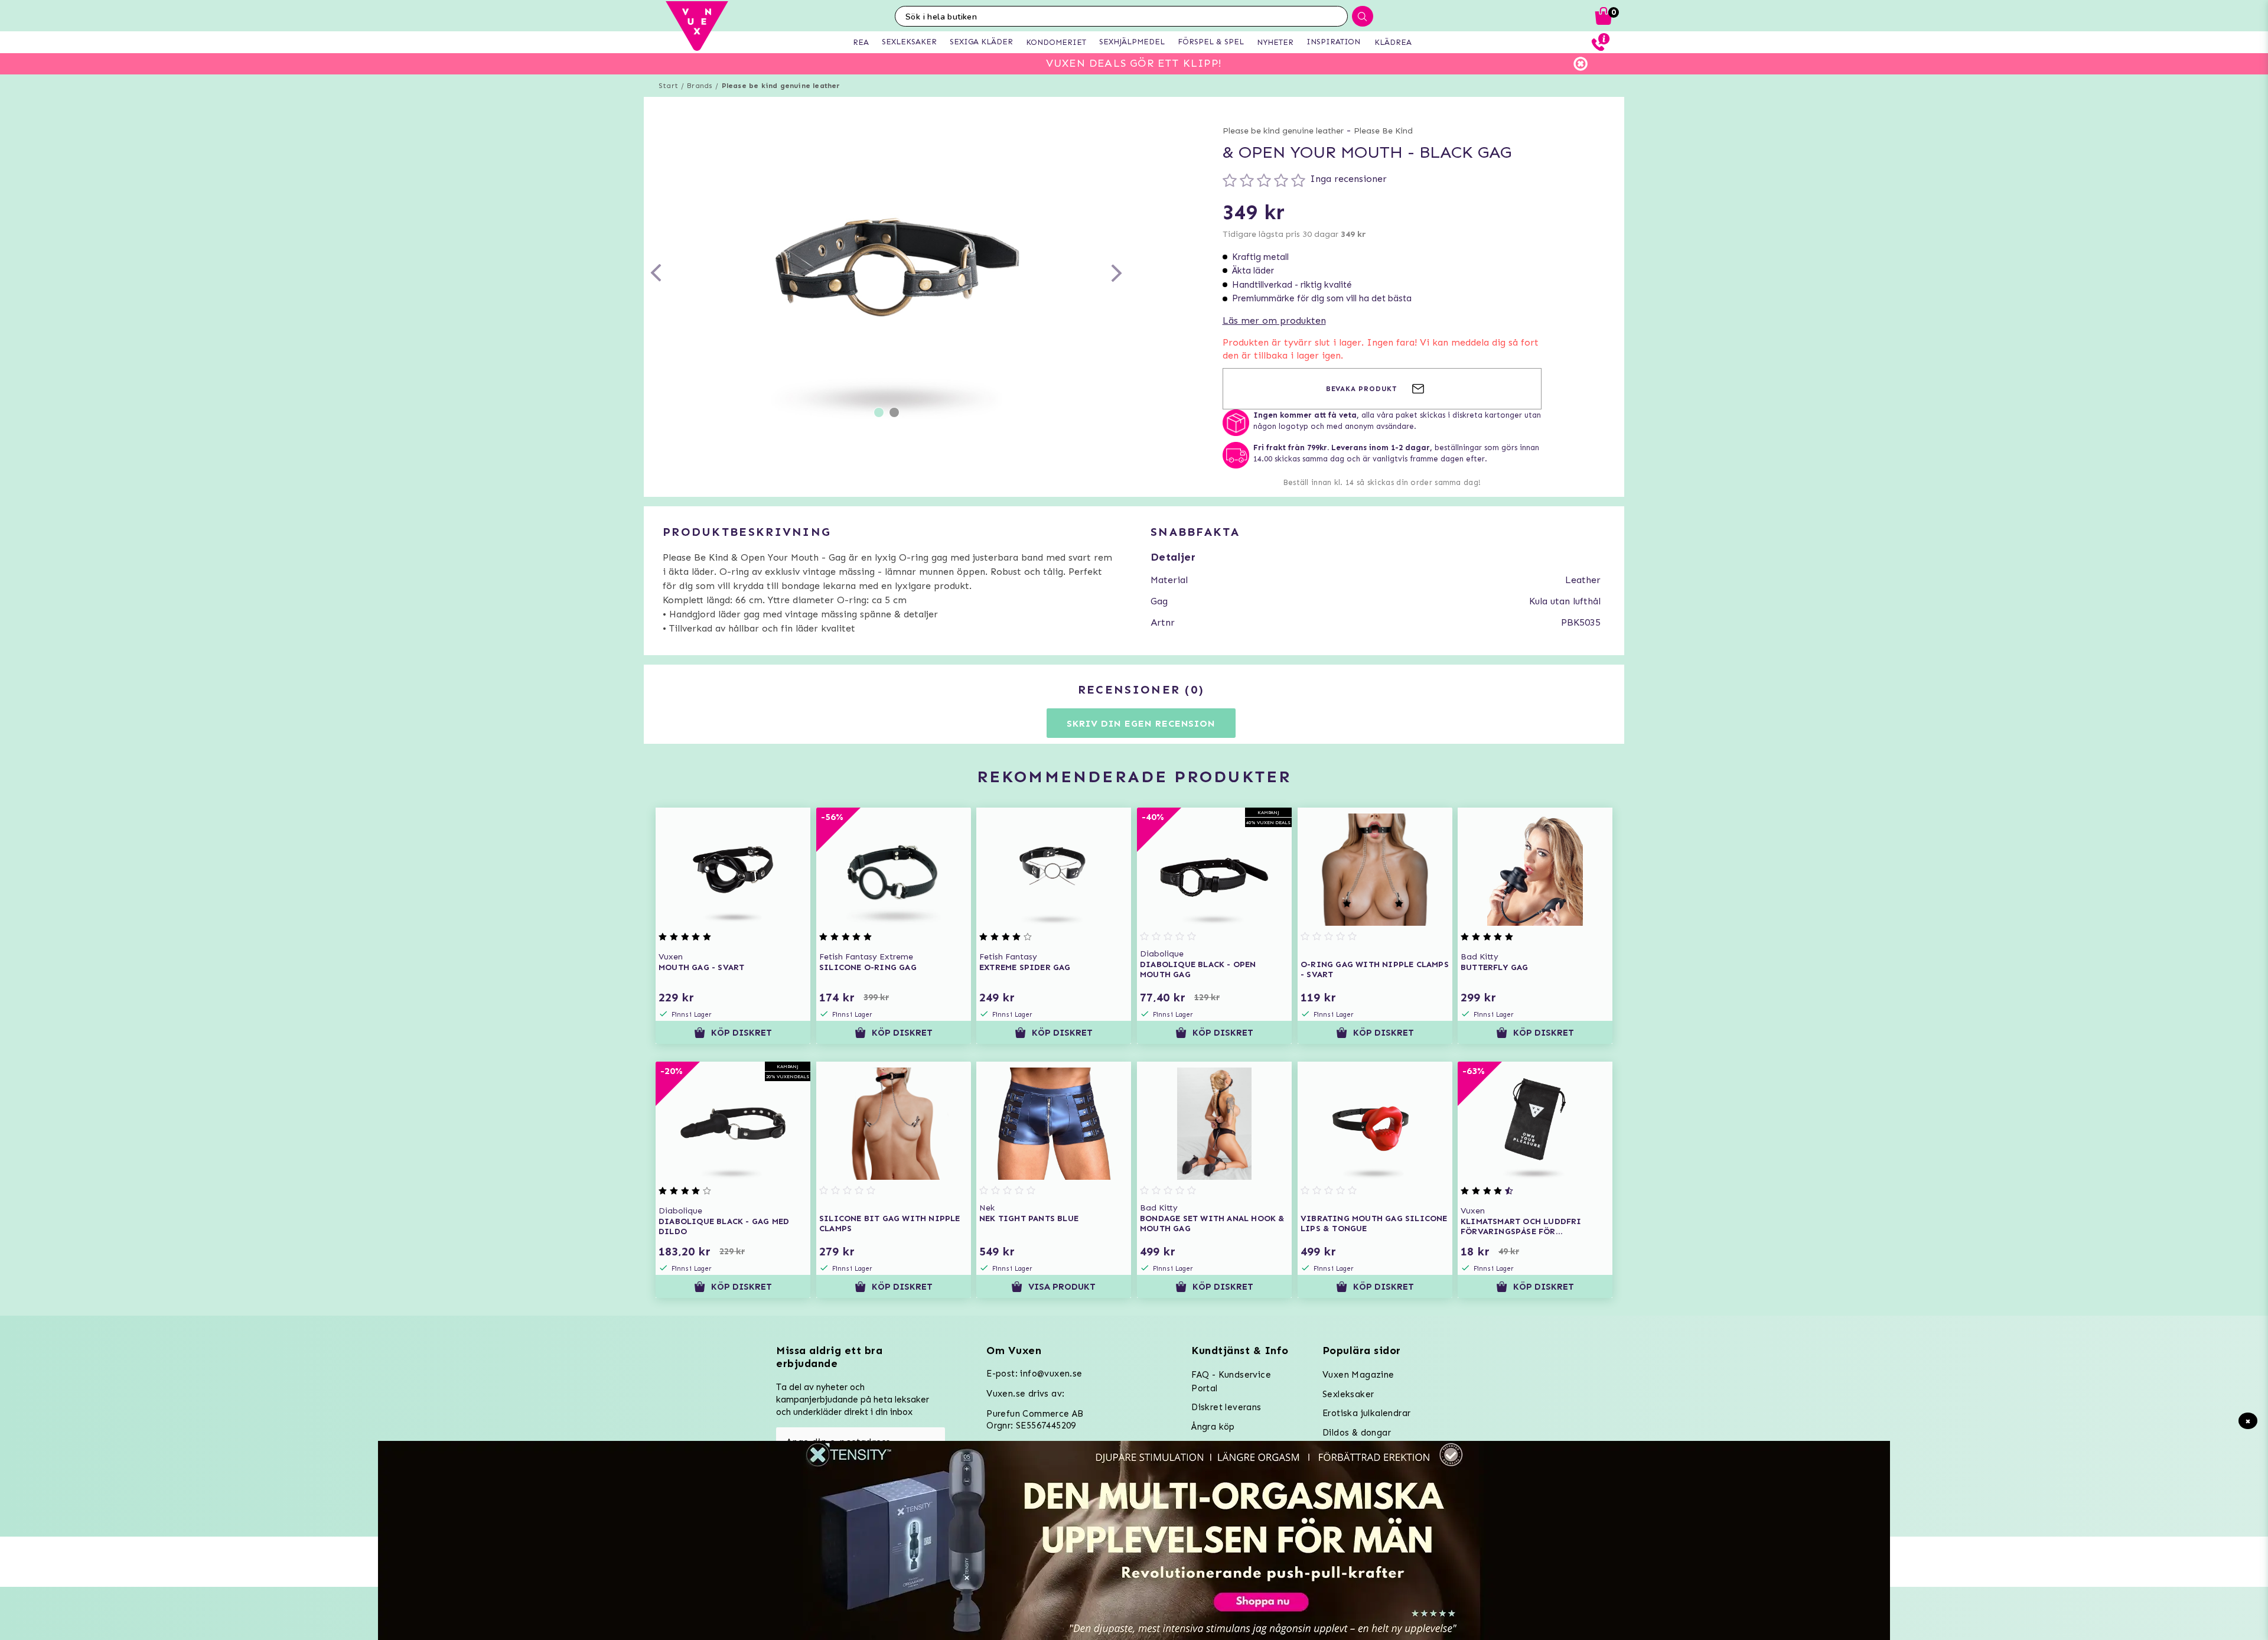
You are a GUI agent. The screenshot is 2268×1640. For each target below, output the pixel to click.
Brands (700, 86)
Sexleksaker (1348, 1394)
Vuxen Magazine (1358, 1375)
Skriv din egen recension (1141, 723)
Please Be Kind (1383, 131)
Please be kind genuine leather (781, 86)
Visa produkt (1063, 1287)
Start (668, 86)
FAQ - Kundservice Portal (1231, 1382)
